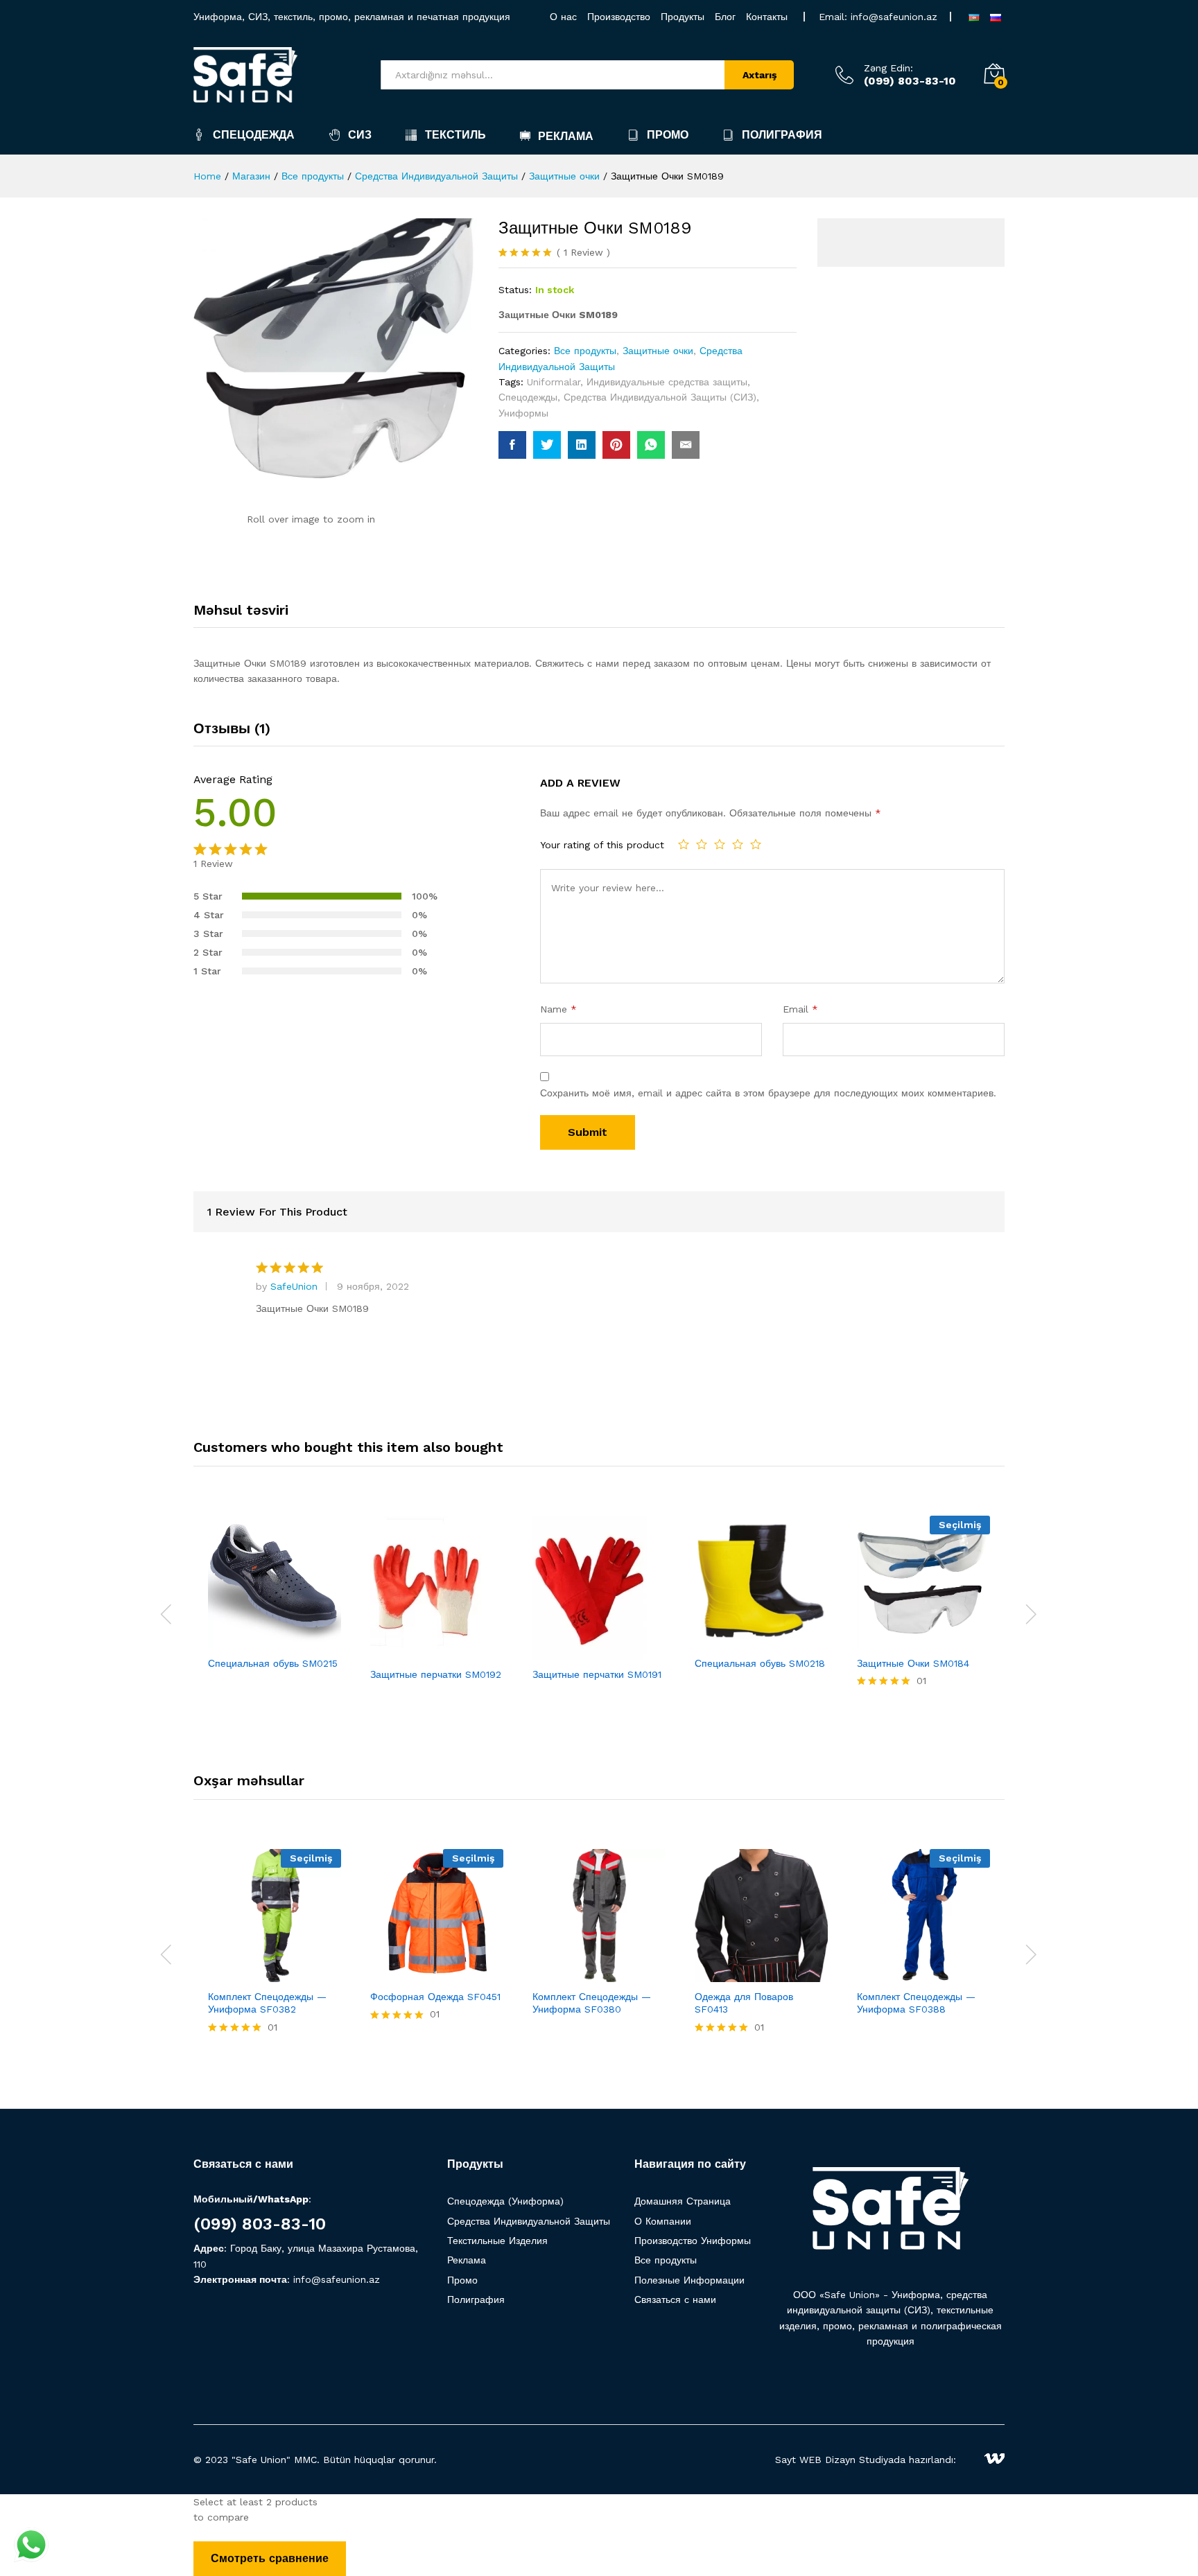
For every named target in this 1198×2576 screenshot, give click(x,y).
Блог (725, 17)
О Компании (663, 2221)
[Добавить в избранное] (290, 1640)
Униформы (523, 413)
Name (558, 1009)
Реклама (566, 136)
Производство (619, 17)
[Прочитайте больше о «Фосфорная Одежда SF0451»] (389, 1974)
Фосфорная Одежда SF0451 (435, 1997)
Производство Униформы (693, 2241)
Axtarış (759, 75)
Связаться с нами (675, 2299)
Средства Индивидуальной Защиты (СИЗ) (660, 397)
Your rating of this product (602, 845)
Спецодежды (528, 397)
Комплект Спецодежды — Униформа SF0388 (916, 2003)
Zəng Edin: (888, 68)
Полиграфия (782, 135)
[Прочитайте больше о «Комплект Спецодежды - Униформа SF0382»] (227, 1974)
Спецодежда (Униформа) (505, 2201)
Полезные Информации (689, 2280)
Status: (515, 290)
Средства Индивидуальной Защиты (529, 2221)
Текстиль (455, 135)
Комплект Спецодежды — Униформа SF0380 (592, 2003)
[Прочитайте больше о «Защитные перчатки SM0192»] (389, 1651)
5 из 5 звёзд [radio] (756, 844)
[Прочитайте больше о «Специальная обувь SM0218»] (713, 1640)
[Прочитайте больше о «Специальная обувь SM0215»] (227, 1640)
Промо (668, 135)
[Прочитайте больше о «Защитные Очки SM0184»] (876, 1640)
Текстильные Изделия (497, 2241)
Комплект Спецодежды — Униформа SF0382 (267, 2003)
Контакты (767, 17)
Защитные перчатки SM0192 (436, 1674)
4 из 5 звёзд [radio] (738, 844)
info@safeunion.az (894, 17)
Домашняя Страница (683, 2201)
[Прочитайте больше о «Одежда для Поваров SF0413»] (713, 1974)
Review (583, 252)
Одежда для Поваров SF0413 (744, 2003)
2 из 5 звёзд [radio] (702, 844)
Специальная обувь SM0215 (273, 1663)
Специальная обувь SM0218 (760, 1663)
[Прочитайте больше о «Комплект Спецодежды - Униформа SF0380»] (551, 1974)
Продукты (683, 17)
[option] (275, 1605)
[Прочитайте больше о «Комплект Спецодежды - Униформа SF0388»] (876, 1974)
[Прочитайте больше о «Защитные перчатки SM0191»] (551, 1651)
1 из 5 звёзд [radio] (684, 844)
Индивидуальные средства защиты (667, 382)
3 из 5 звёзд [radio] (720, 844)
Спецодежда (254, 135)
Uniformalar (554, 382)
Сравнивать (322, 1640)
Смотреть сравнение (270, 2558)
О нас (563, 17)
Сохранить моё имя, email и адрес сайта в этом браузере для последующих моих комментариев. (768, 1093)
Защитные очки (658, 351)
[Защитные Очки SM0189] (512, 445)
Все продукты (585, 351)
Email (800, 1009)
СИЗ (360, 135)
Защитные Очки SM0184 (913, 1663)
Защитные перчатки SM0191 (597, 1674)
